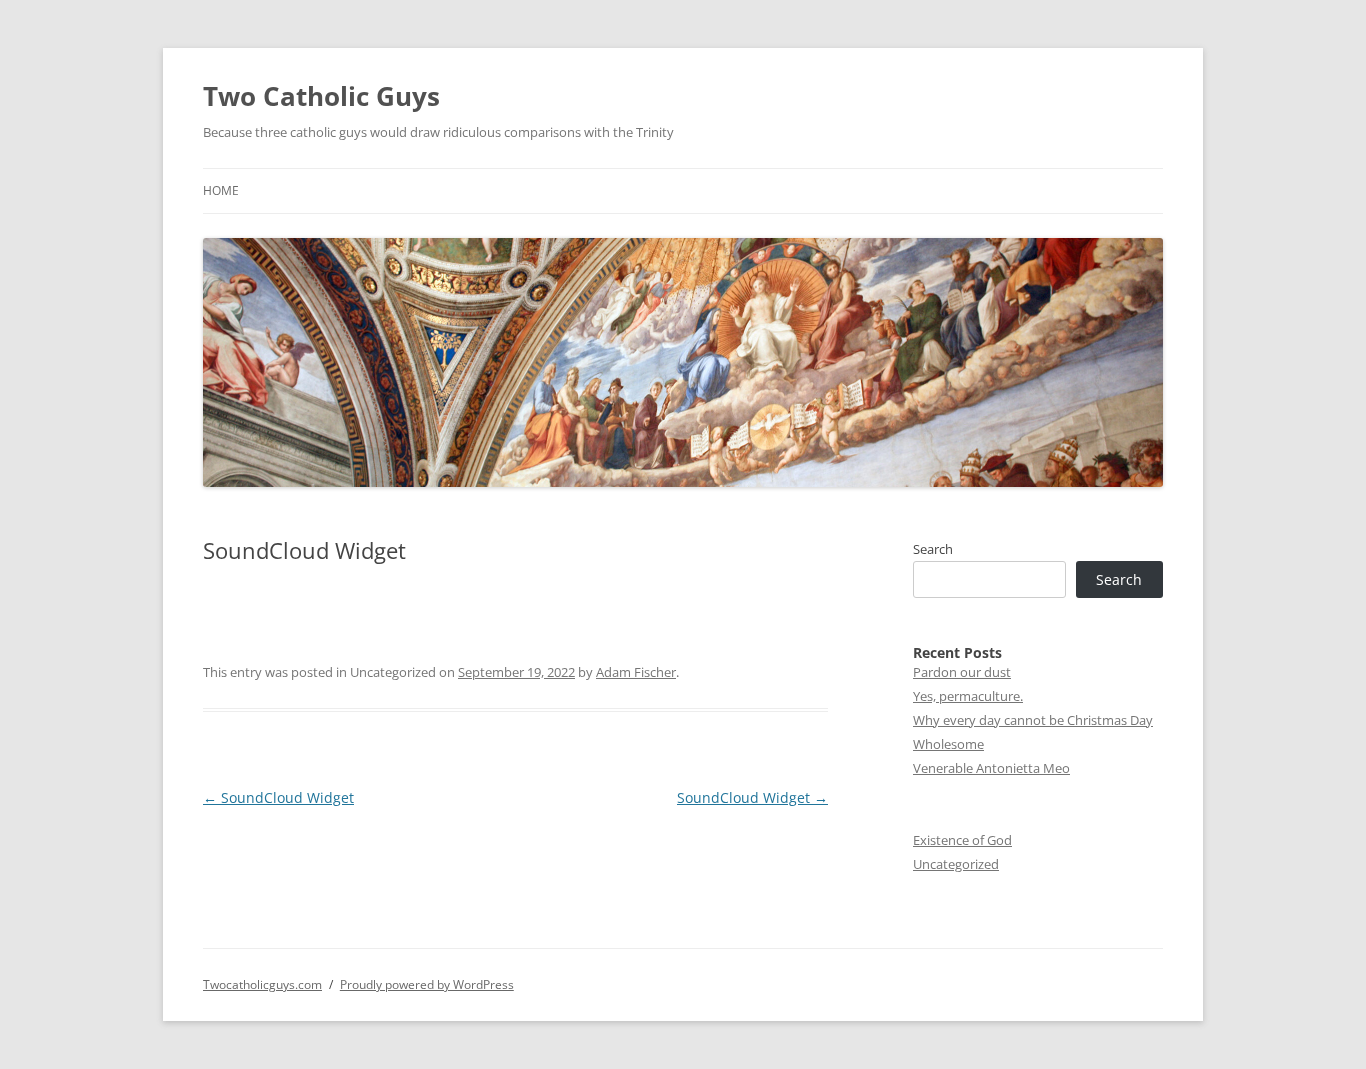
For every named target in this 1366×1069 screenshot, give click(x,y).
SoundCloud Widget (278, 797)
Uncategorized (956, 864)
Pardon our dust (962, 672)
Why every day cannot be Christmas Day (1033, 720)
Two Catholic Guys (321, 96)
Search (933, 549)
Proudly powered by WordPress (427, 984)
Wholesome (948, 744)
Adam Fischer (636, 672)
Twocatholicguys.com (262, 984)
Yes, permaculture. (968, 696)
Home (221, 190)
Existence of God (962, 840)
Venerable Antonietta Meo (991, 768)
